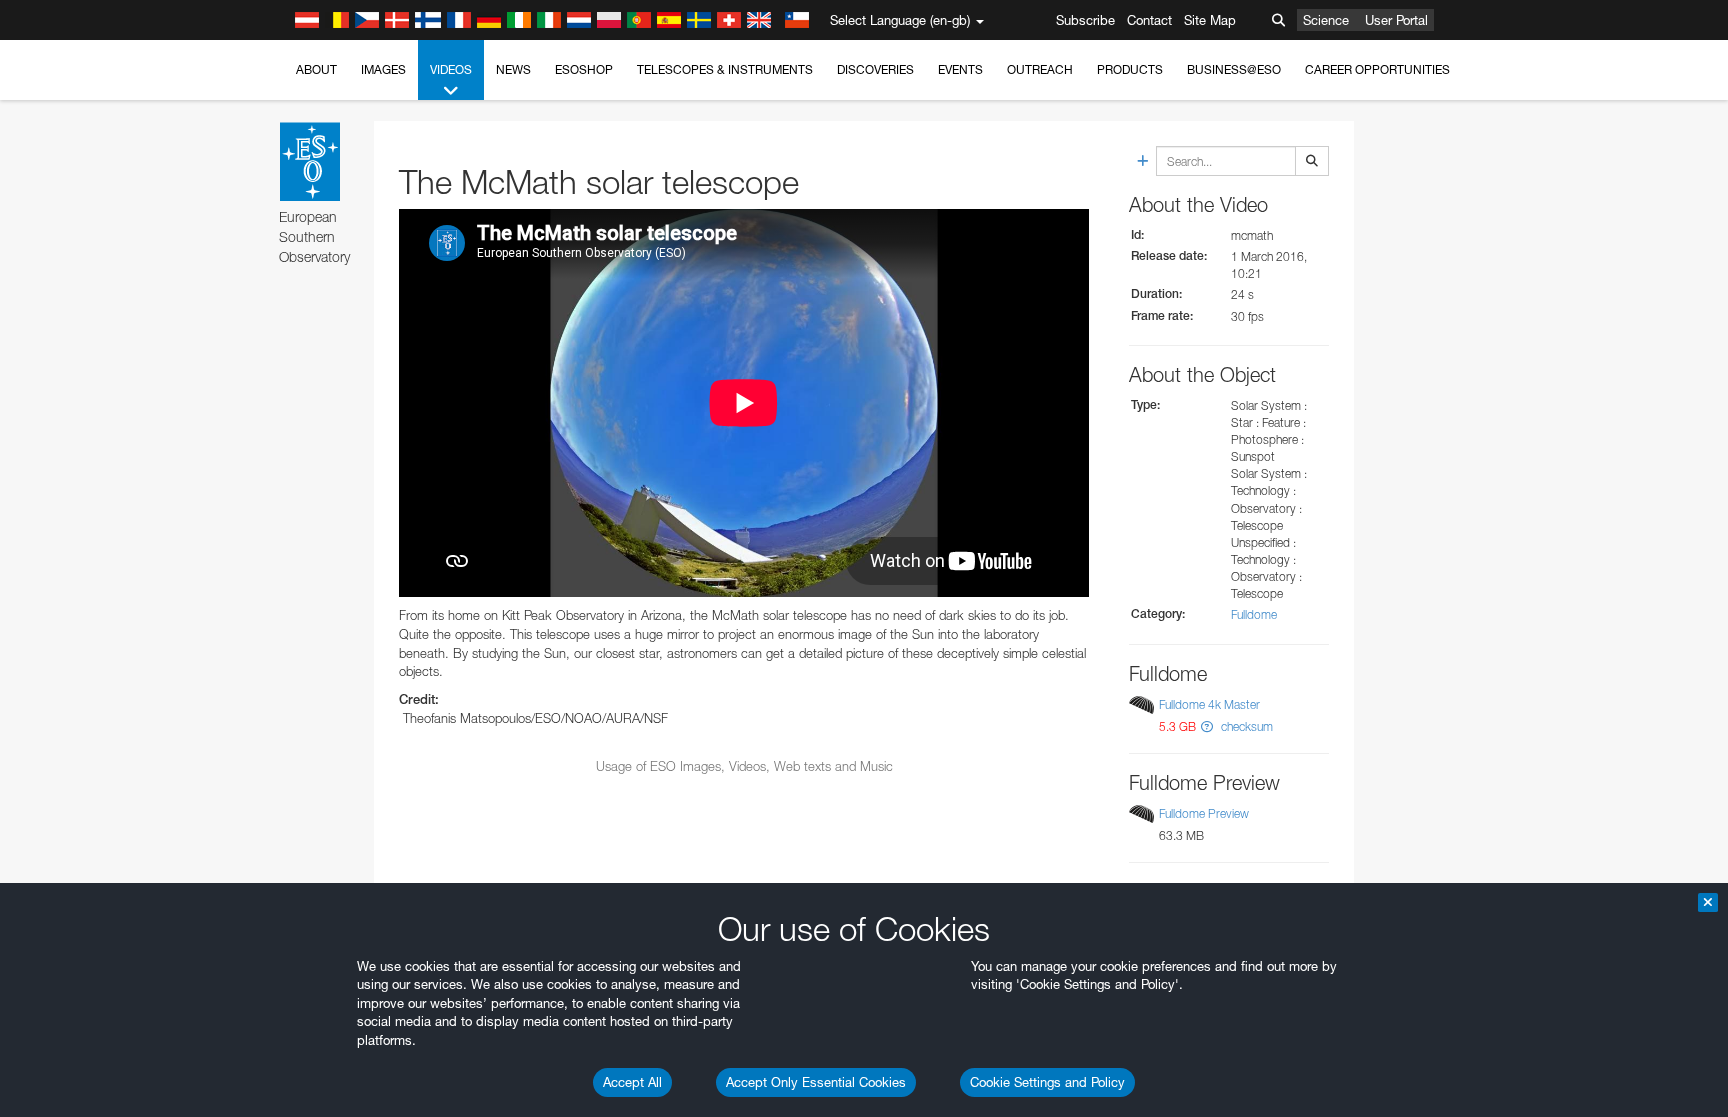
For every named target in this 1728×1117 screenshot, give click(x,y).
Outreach (1040, 69)
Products (1130, 69)
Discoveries (875, 69)
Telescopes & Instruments (725, 69)
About (316, 69)
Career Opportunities (1377, 69)
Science (1326, 20)
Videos (451, 69)
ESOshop (584, 69)
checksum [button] (1245, 726)
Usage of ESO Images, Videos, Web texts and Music (744, 766)
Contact (1149, 20)
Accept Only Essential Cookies (816, 1082)
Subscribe (1085, 20)
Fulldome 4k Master (1209, 704)
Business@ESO (1234, 69)
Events (960, 69)
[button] (1207, 726)
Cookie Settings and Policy (1047, 1082)
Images (383, 69)
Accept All (632, 1082)
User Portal (1396, 20)
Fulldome (1254, 614)
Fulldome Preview (1204, 813)
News (513, 69)
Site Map (1210, 20)
